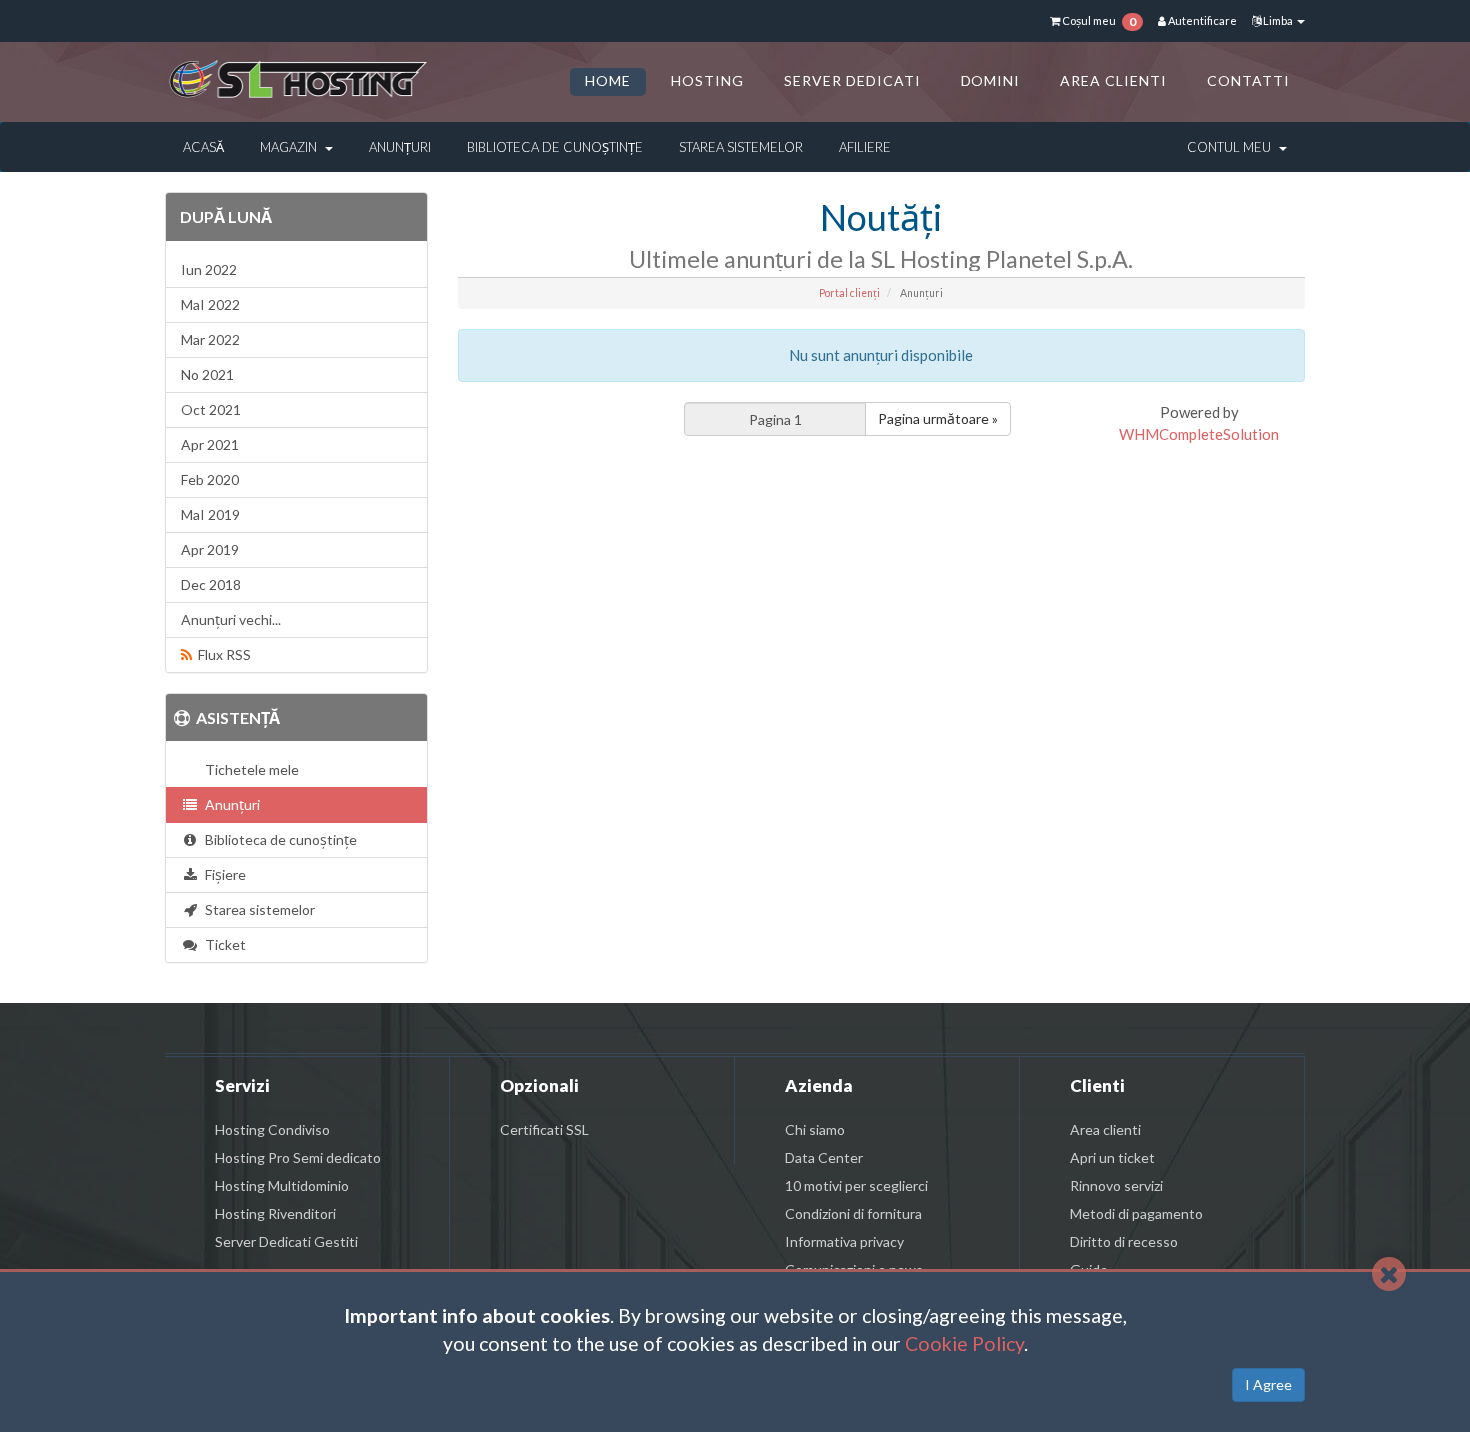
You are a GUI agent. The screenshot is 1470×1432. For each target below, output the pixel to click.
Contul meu (1232, 147)
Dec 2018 (211, 584)
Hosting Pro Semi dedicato (298, 1157)
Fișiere (222, 874)
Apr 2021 (210, 444)
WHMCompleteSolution (1199, 434)
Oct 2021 (211, 409)
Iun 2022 (209, 269)
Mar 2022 (210, 339)
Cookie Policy (964, 1343)
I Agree (1268, 1384)
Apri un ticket (1112, 1157)
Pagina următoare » (938, 418)
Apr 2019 (210, 549)
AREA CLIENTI (1113, 80)
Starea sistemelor (741, 147)
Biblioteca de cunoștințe (555, 147)
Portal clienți (849, 293)
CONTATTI (1248, 80)
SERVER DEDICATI (852, 80)
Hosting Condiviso (272, 1129)
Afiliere (865, 147)
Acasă (203, 147)
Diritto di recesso (1124, 1241)
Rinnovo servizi (1116, 1185)
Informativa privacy (844, 1241)
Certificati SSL (544, 1129)
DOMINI (991, 80)
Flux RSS (221, 654)
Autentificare (1201, 20)
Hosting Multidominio (282, 1185)
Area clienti (1105, 1129)
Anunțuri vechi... (231, 619)
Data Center (824, 1157)
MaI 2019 (210, 514)
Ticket (222, 944)
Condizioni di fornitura (853, 1213)
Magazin (291, 147)
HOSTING (707, 80)
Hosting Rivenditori (275, 1213)
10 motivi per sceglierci (856, 1185)
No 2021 (207, 374)
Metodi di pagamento (1136, 1213)
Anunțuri (400, 147)
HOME (608, 80)
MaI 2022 (210, 304)
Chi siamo (815, 1129)
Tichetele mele (249, 769)
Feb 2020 (210, 479)
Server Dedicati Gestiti (286, 1241)
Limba (1278, 20)
